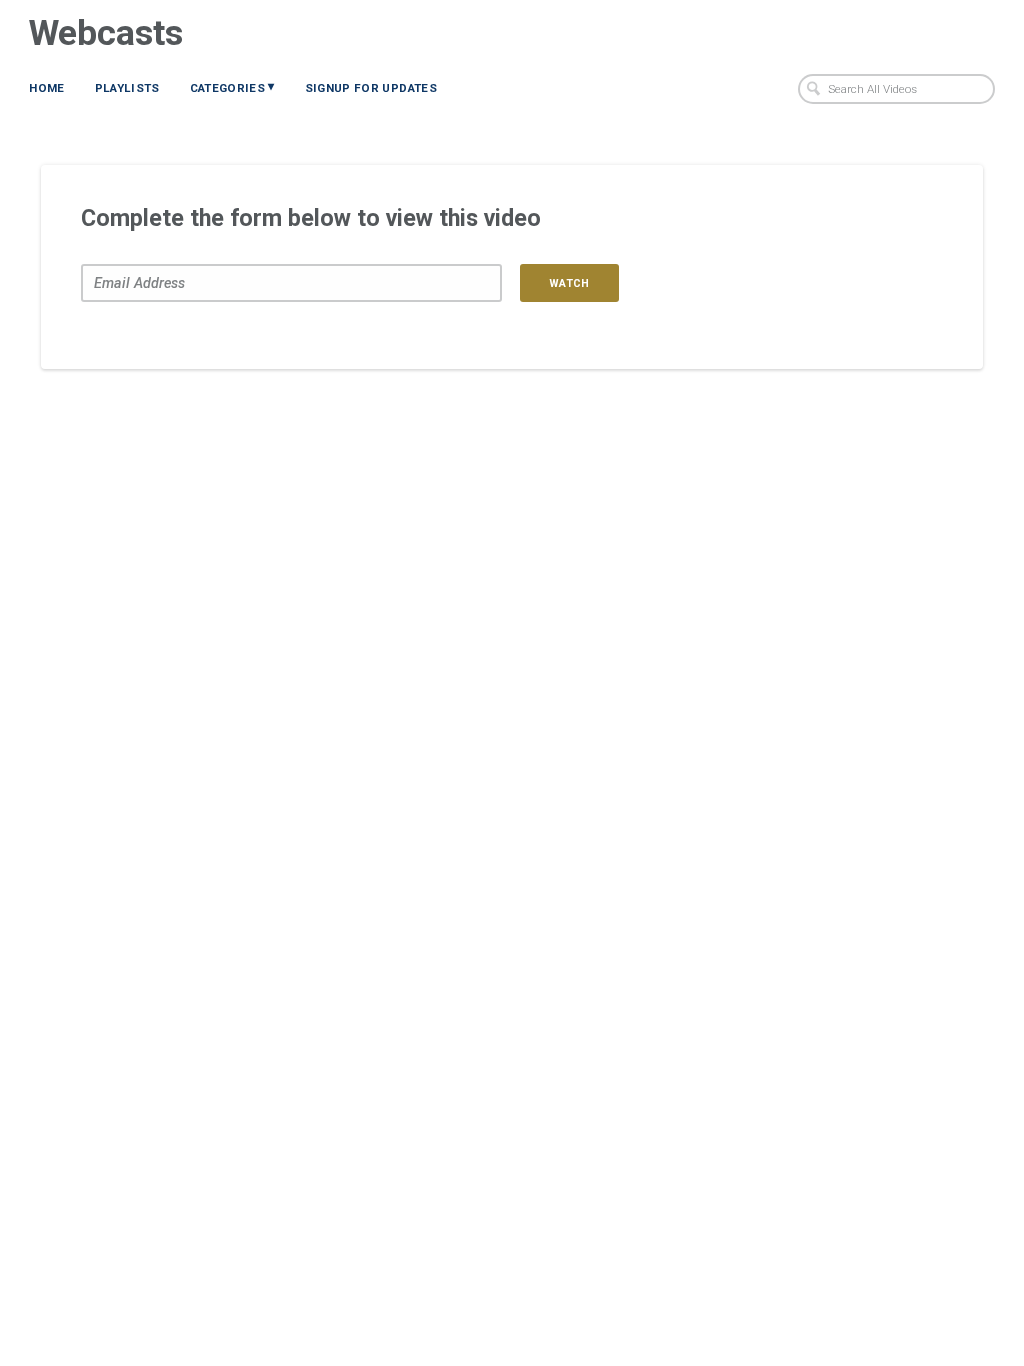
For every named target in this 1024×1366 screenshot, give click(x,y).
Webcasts (106, 33)
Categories (232, 87)
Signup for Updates (371, 88)
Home (46, 88)
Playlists (127, 88)
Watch (569, 283)
